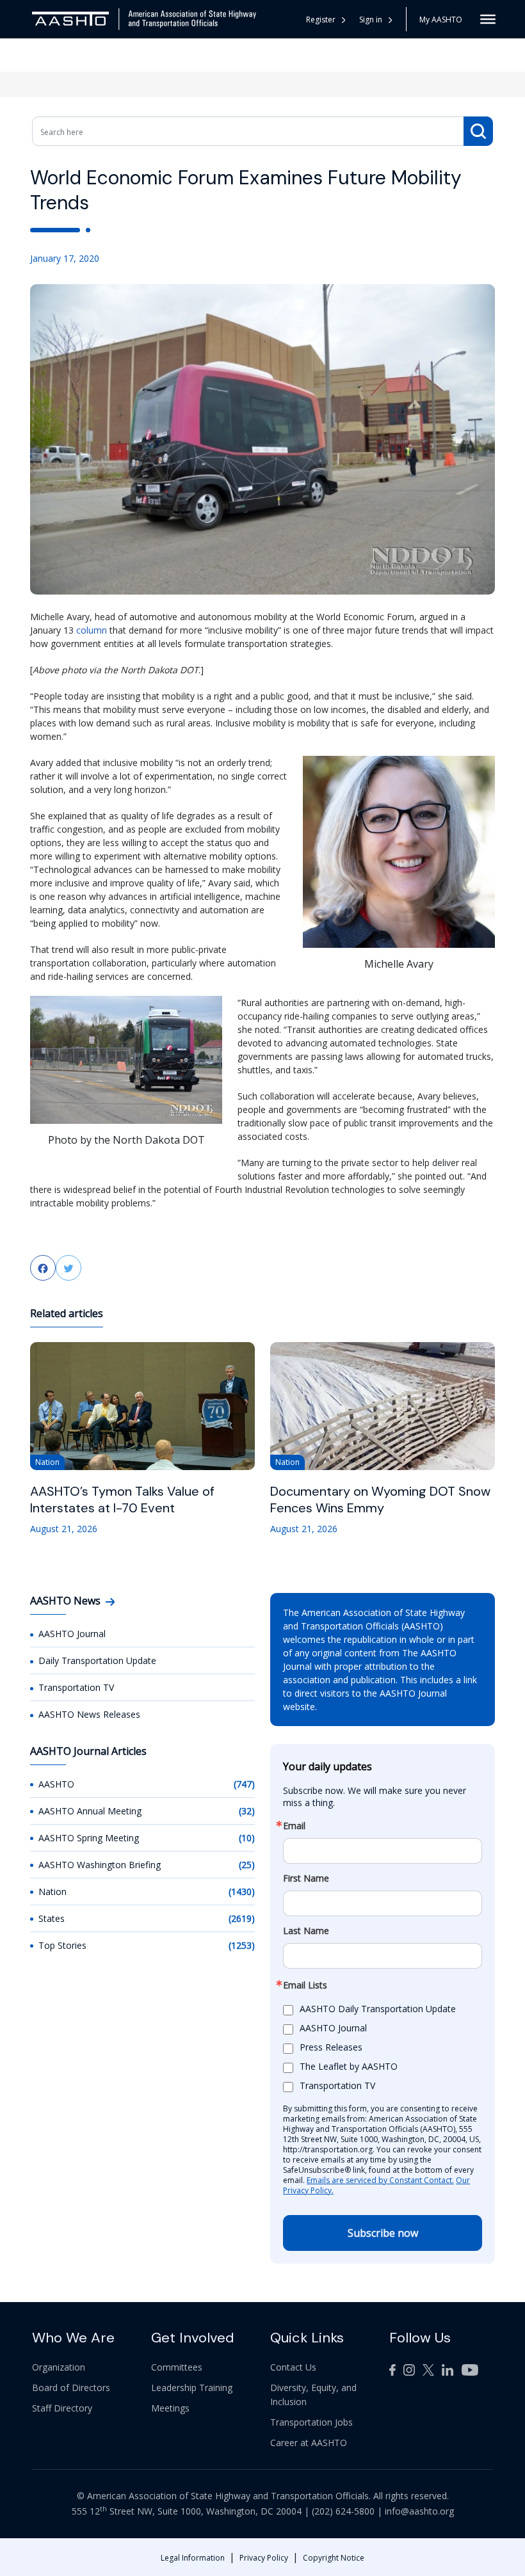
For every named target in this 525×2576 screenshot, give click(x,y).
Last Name (306, 1931)
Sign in (371, 20)
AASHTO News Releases (89, 1714)
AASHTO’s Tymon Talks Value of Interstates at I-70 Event (122, 1500)
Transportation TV (76, 1687)
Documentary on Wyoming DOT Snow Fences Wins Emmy (380, 1500)
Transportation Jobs (311, 2422)
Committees (177, 2367)
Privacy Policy (264, 2558)
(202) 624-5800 (343, 2511)
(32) (247, 1811)
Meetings (170, 2408)
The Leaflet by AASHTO (349, 2066)
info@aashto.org (419, 2511)
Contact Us (293, 2367)
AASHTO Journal (72, 1634)
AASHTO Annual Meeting (90, 1811)
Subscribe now (383, 2233)
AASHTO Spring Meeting (89, 1838)
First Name (306, 1878)
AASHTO (56, 1784)
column (92, 630)
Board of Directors (71, 2388)
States (52, 1918)
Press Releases (331, 2047)
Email (294, 1826)
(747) (244, 1784)
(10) (247, 1838)
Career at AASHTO (309, 2443)
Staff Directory (62, 2408)
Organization (59, 2367)
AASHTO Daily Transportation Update (378, 2009)
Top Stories (62, 1945)
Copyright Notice (334, 2558)
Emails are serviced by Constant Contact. (380, 2180)
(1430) (242, 1892)
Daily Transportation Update (97, 1660)
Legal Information (193, 2558)
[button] (376, 20)
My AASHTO (441, 20)
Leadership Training (192, 2388)
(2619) (242, 1918)
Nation (52, 1892)
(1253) (242, 1945)
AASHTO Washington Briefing (100, 1865)
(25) (247, 1865)
